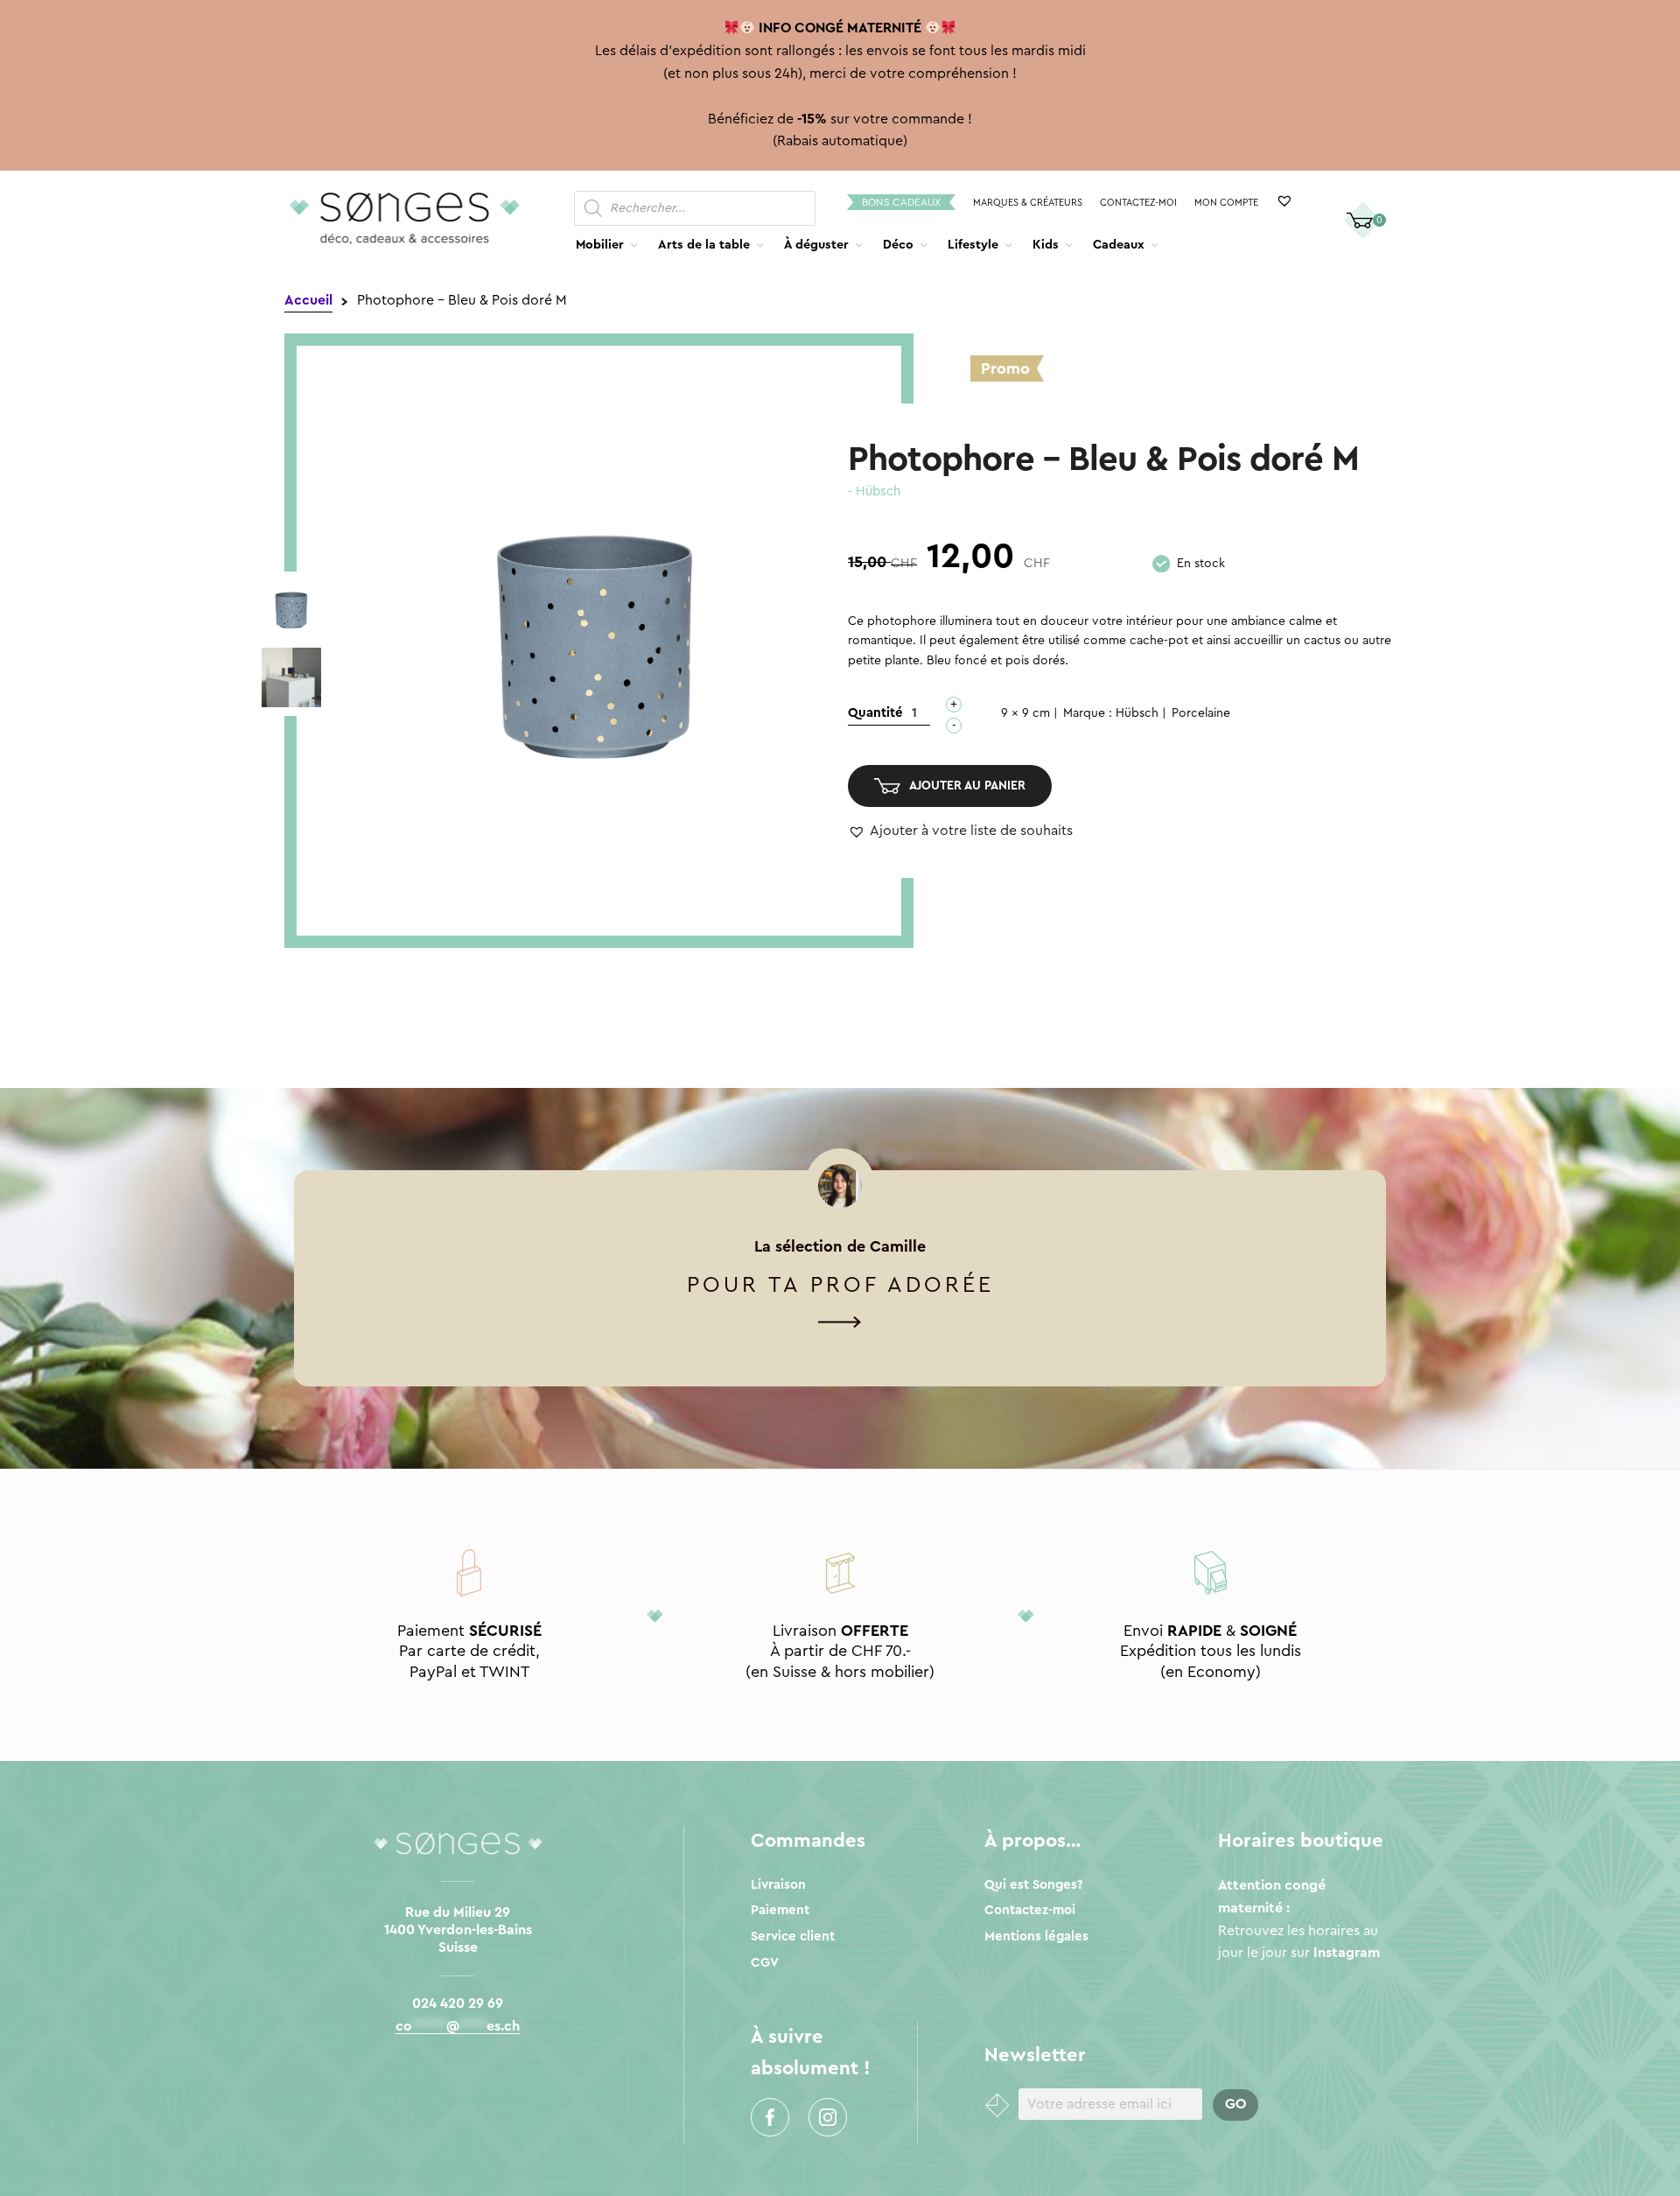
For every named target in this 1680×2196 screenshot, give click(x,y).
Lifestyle (973, 245)
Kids (1046, 245)
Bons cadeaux (901, 202)
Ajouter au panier (967, 786)
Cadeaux (1119, 245)
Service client (793, 1936)
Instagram (828, 2117)
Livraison (778, 1885)
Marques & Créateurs (1028, 203)
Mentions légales (1036, 1936)
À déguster (816, 245)
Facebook (770, 2117)
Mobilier (600, 245)
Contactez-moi (1138, 203)
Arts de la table (704, 245)
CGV (765, 1963)
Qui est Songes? (1034, 1885)
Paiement (780, 1910)
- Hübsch (874, 491)
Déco (898, 245)
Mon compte (1226, 203)
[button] (960, 831)
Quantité (875, 713)
